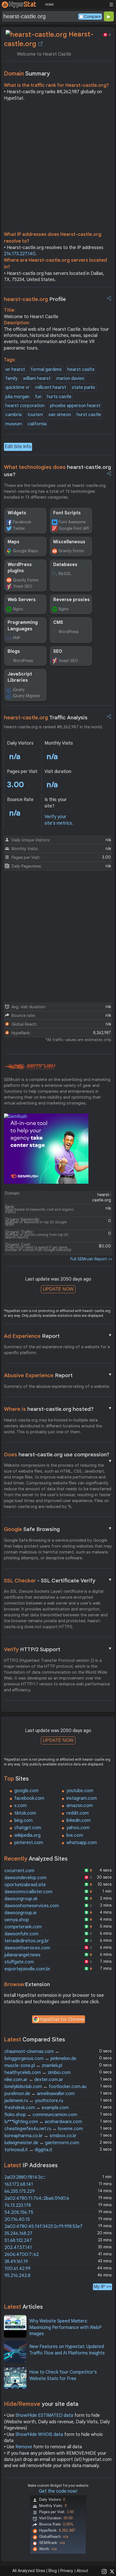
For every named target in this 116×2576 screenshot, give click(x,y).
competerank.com (23, 1927)
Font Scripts (67, 513)
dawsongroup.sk (21, 1899)
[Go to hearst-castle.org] (41, 44)
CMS (58, 622)
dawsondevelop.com (25, 1878)
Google (58, 1529)
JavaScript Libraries (20, 677)
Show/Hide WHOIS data (39, 2434)
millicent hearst (51, 387)
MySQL (65, 574)
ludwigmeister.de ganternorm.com (42, 2143)
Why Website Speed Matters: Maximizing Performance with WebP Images (65, 2327)
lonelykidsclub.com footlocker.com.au (45, 2087)
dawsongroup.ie (21, 1913)
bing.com (24, 1820)
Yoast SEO (23, 586)
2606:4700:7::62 (22, 2255)
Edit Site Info (18, 447)
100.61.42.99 (17, 2269)
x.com (21, 1806)
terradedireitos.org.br (27, 1941)
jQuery (19, 690)
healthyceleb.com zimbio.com (38, 2073)
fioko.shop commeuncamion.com (41, 2115)
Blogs (14, 651)
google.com (26, 1791)
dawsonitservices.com (27, 1948)
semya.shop (17, 1920)
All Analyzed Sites (29, 2571)
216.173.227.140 (20, 254)
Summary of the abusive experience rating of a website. (57, 1386)
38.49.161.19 (16, 2262)
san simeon (60, 415)
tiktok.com (25, 1813)
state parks (83, 387)
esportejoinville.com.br (27, 1969)
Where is (58, 1409)
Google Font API (74, 528)
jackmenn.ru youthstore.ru (34, 2101)
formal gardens (46, 369)
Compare (92, 17)
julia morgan (17, 397)
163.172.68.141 (19, 2184)
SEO (58, 651)
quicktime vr (17, 387)
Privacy (67, 2571)
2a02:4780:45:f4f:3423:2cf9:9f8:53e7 (43, 2226)
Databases (65, 565)
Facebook (22, 522)
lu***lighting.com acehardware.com (43, 2122)
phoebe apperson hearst (75, 406)
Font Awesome (72, 522)
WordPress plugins (20, 568)
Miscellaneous (69, 542)
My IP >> (102, 2287)
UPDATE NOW (58, 1289)
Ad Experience (58, 1336)
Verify (58, 1649)
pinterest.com (29, 1843)
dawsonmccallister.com (28, 1892)
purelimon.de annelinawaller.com (40, 2094)
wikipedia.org (27, 1835)
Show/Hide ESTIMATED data (44, 2415)
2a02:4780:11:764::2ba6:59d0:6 (37, 2198)
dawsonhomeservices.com (32, 1906)
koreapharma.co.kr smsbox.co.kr (41, 2136)
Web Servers (22, 600)
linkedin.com (79, 1820)
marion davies (70, 378)
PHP (16, 638)
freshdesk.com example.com (37, 2108)
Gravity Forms (71, 551)
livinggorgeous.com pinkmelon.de (40, 2059)
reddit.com (78, 1813)
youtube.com (80, 1791)
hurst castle (89, 415)
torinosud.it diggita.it (28, 2150)
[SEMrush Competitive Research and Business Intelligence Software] (30, 1067)
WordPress (69, 632)
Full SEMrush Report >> (91, 1259)
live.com (75, 1835)
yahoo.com (78, 1828)
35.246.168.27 (18, 2233)
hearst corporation (25, 406)
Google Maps (25, 551)
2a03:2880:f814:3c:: (25, 2177)
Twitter (19, 528)
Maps (14, 542)
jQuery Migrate (26, 696)
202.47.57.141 (18, 2248)
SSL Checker (58, 1580)
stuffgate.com (19, 1962)
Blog (53, 2571)
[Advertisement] (58, 168)
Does (58, 1455)
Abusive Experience (58, 1375)
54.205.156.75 (19, 2212)
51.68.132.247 (18, 2240)
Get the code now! (58, 2491)
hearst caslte (81, 369)
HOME (49, 4)
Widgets (17, 513)
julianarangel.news (23, 1955)
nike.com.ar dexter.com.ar (34, 2080)
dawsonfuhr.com (22, 1934)
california (37, 424)
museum (14, 424)
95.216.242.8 (17, 2276)
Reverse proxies (72, 600)
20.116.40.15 (17, 2219)
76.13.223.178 (18, 2205)
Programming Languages (23, 626)
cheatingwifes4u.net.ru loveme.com (44, 2129)
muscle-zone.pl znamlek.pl (33, 2066)
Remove (24, 2447)
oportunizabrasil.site (25, 1885)
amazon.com (80, 1806)
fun (38, 397)
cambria (14, 415)
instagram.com (82, 1798)
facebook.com (29, 1798)
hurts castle (59, 397)
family (11, 378)
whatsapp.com (82, 1843)
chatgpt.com (28, 1828)
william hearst (37, 378)
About (82, 2571)
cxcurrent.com (19, 1871)
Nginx (18, 609)
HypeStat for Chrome (62, 2020)
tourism (35, 415)
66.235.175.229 (20, 2191)
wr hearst (15, 369)
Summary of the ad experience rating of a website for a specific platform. (57, 1350)
